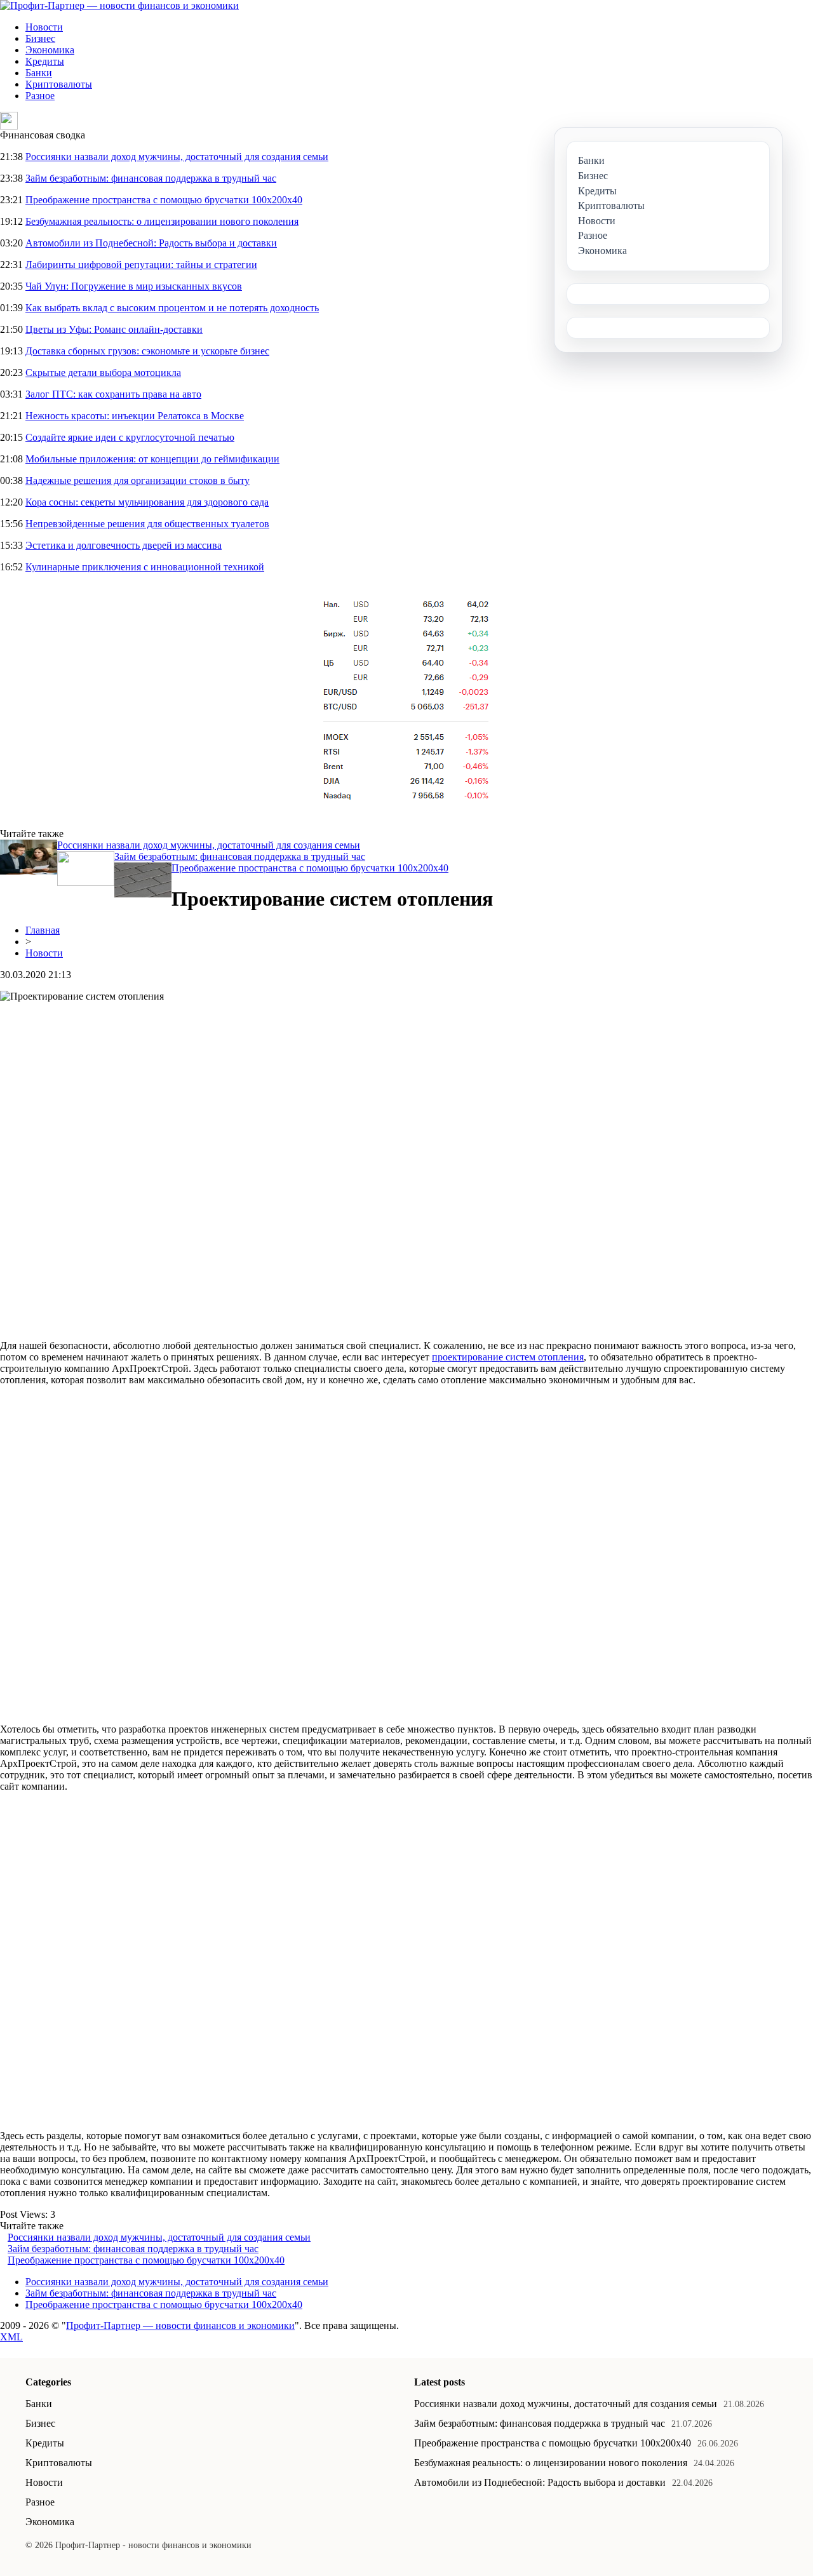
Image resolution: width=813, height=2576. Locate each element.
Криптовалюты (59, 84)
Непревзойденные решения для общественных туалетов (147, 524)
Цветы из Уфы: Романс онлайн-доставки (114, 329)
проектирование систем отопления (508, 1357)
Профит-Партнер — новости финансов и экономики (180, 2325)
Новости (44, 27)
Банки (39, 73)
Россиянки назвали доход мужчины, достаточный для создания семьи (177, 157)
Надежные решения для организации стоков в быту (138, 480)
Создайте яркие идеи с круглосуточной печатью (130, 437)
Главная (43, 930)
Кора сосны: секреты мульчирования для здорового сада (147, 502)
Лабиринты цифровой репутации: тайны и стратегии (141, 265)
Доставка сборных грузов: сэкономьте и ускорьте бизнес (147, 351)
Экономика (50, 50)
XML (11, 2337)
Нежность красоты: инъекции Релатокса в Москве (135, 416)
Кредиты (45, 61)
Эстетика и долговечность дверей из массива (124, 545)
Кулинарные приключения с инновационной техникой (145, 567)
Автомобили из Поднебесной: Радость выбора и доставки (151, 243)
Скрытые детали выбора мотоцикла (103, 372)
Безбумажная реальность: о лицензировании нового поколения (162, 221)
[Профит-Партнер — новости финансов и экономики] (119, 5)
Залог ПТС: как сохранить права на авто (113, 394)
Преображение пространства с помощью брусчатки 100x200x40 (164, 200)
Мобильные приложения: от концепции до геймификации (152, 459)
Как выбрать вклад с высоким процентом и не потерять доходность (172, 308)
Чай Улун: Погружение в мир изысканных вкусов (134, 286)
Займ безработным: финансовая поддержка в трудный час (151, 178)
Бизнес (40, 38)
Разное (40, 96)
